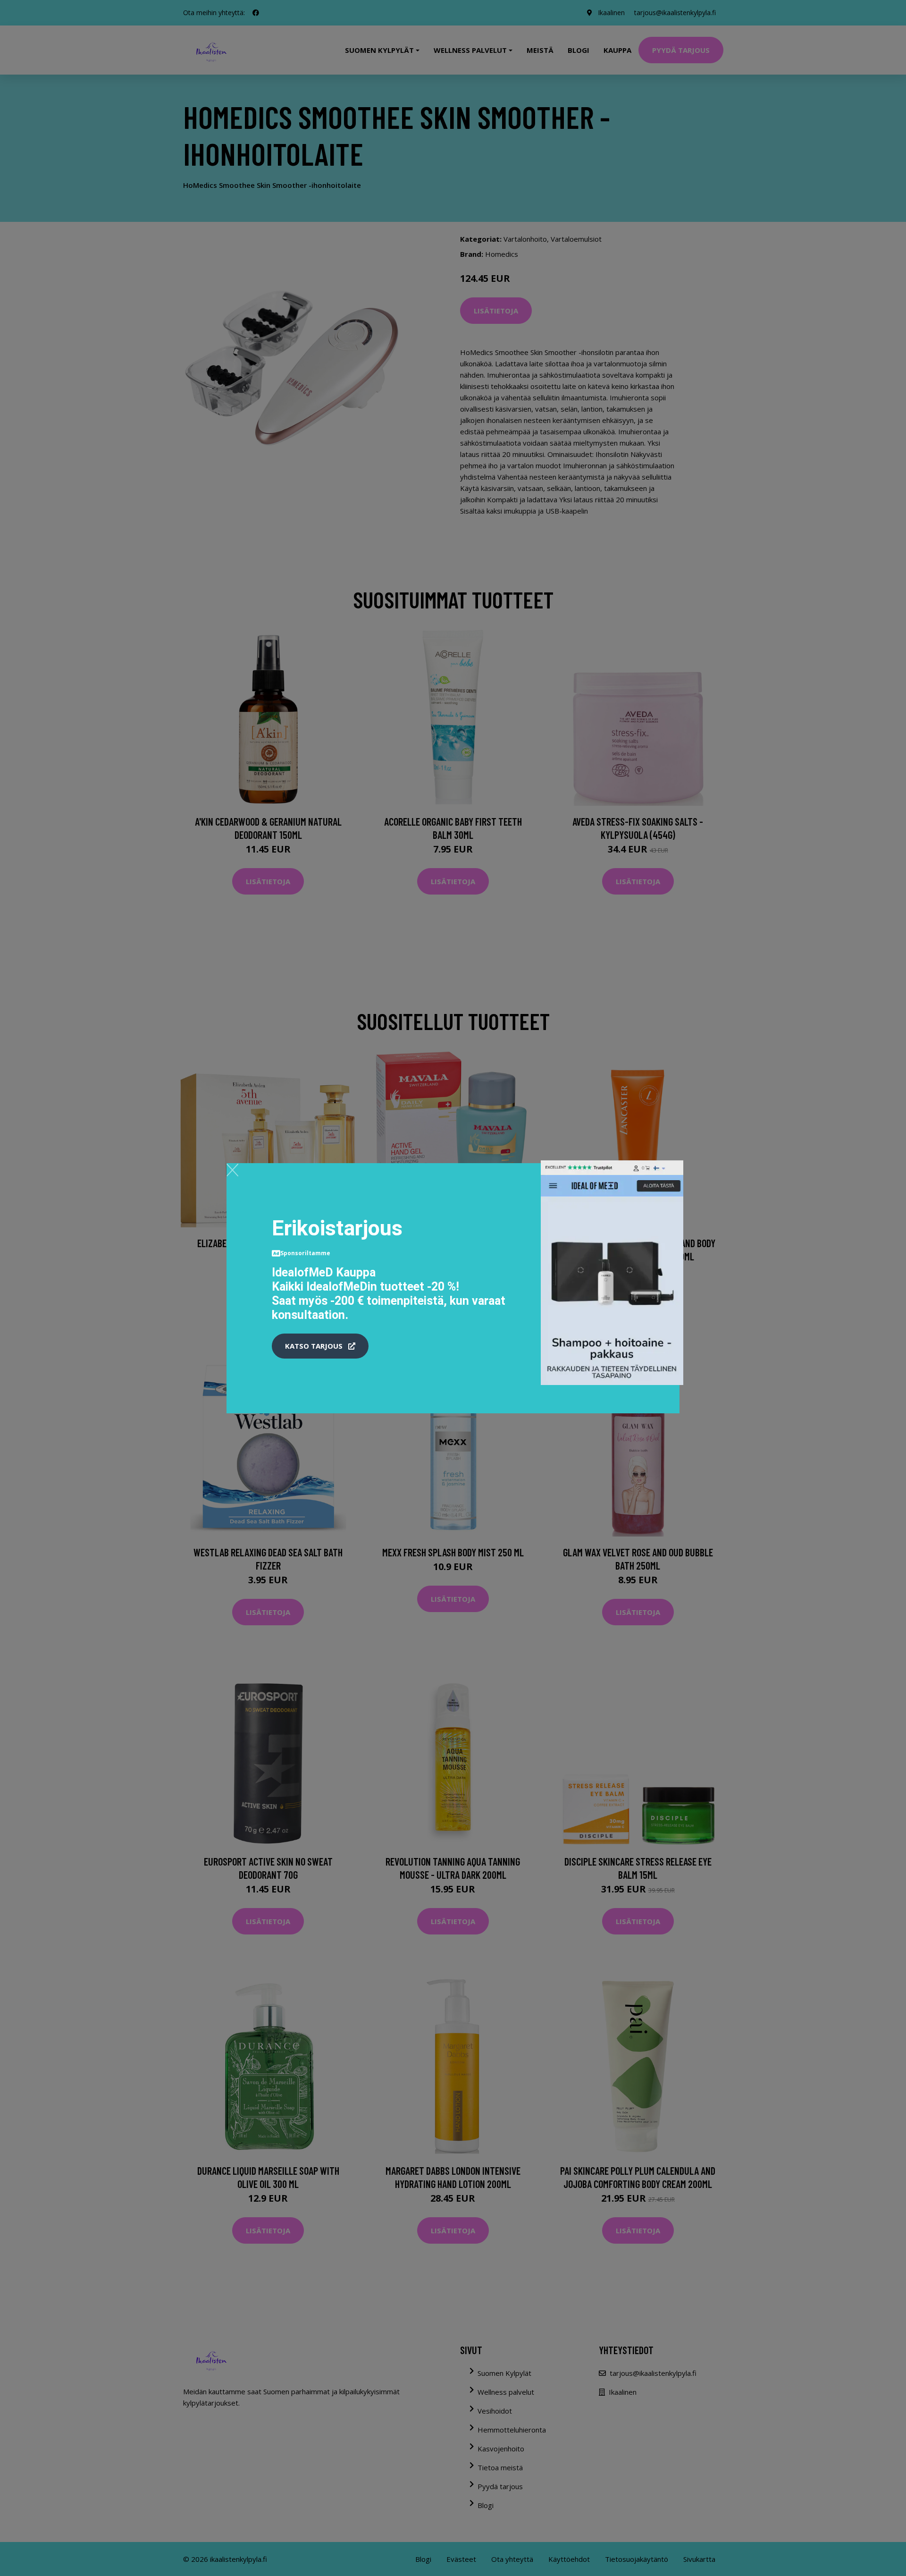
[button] (320, 1346)
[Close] (232, 1170)
